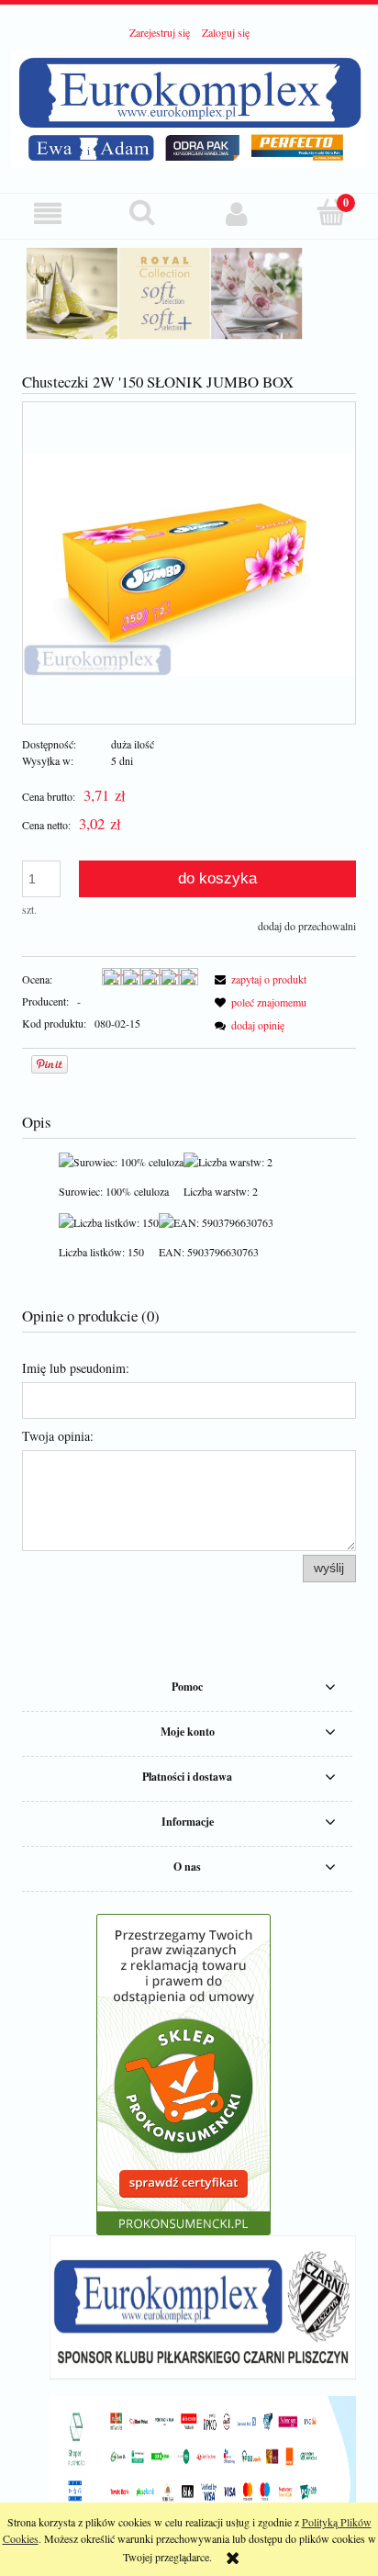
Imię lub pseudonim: (76, 1368)
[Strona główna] (189, 107)
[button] (47, 214)
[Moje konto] (236, 214)
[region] (189, 293)
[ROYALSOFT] (189, 293)
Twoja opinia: (58, 1436)
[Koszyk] (331, 213)
